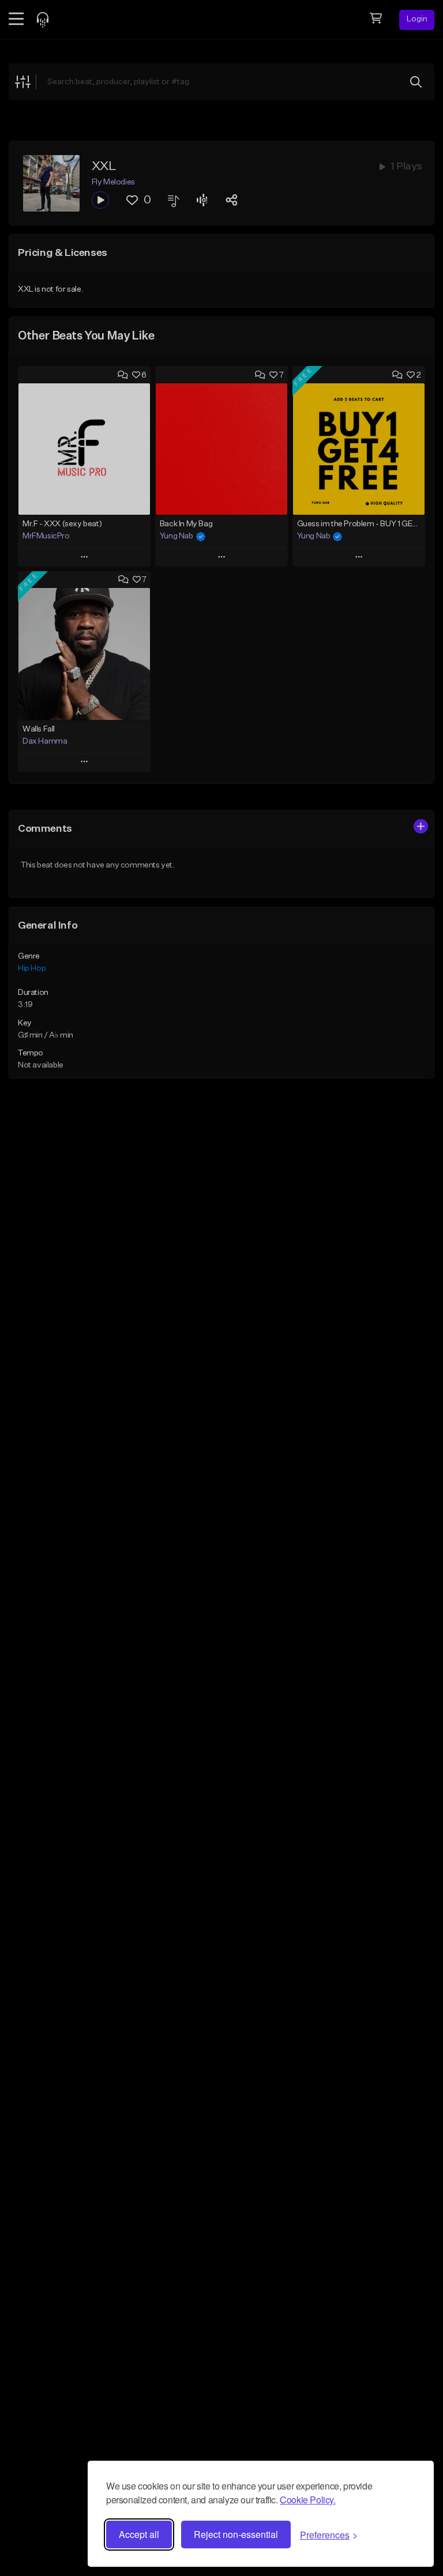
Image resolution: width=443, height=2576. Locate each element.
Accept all (139, 2534)
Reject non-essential (236, 2534)
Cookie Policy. (307, 2500)
